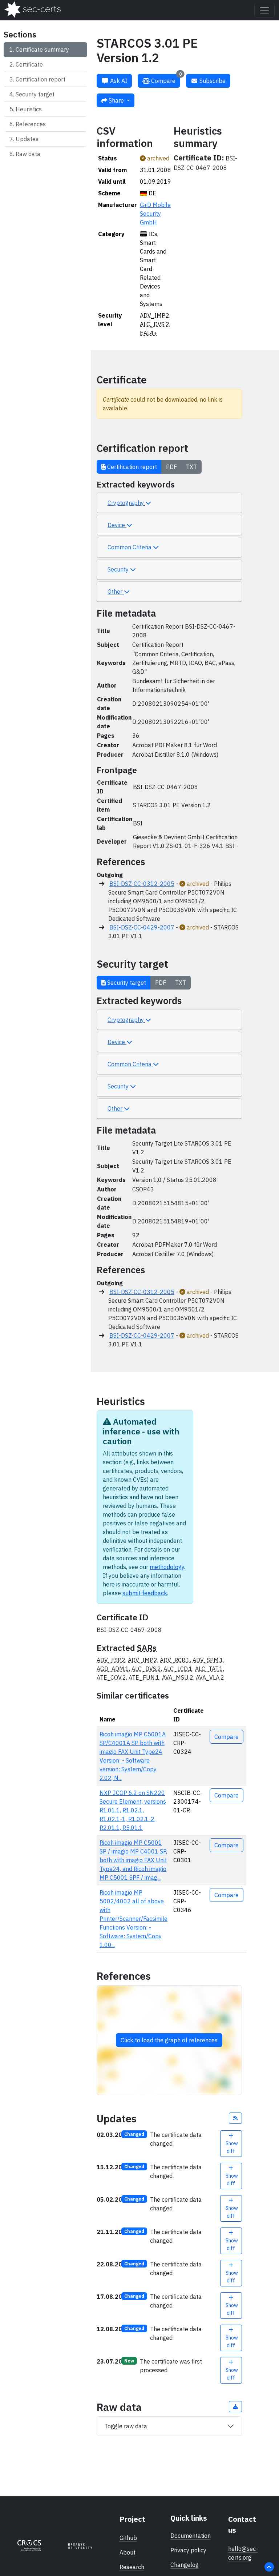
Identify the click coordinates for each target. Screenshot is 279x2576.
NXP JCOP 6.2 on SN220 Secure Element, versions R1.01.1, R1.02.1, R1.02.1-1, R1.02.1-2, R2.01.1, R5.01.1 (133, 1810)
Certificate (29, 64)
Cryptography (126, 503)
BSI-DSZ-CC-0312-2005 (142, 884)
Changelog (185, 2565)
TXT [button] (191, 467)
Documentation (191, 2536)
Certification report (41, 79)
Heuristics (29, 109)
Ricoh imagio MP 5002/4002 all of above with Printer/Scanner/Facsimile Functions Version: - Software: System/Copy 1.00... (134, 1919)
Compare (166, 79)
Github (128, 2538)
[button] (235, 2118)
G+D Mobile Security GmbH (155, 214)
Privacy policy (188, 2550)
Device (117, 525)
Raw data (28, 154)
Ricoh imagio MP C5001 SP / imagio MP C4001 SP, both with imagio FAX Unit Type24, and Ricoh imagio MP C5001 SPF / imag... (133, 1860)
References (31, 124)
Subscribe (212, 81)
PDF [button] (171, 467)
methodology (167, 1567)
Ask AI (118, 81)
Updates (27, 139)
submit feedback (145, 1593)
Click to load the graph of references (169, 2040)
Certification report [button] (131, 467)
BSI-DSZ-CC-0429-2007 (142, 927)
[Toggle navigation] (264, 10)
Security (119, 569)
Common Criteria (130, 547)
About (128, 2552)
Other (116, 592)
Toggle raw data (126, 2426)
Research (132, 2567)
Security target (35, 94)
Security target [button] (126, 983)
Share (116, 100)
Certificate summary (42, 49)
